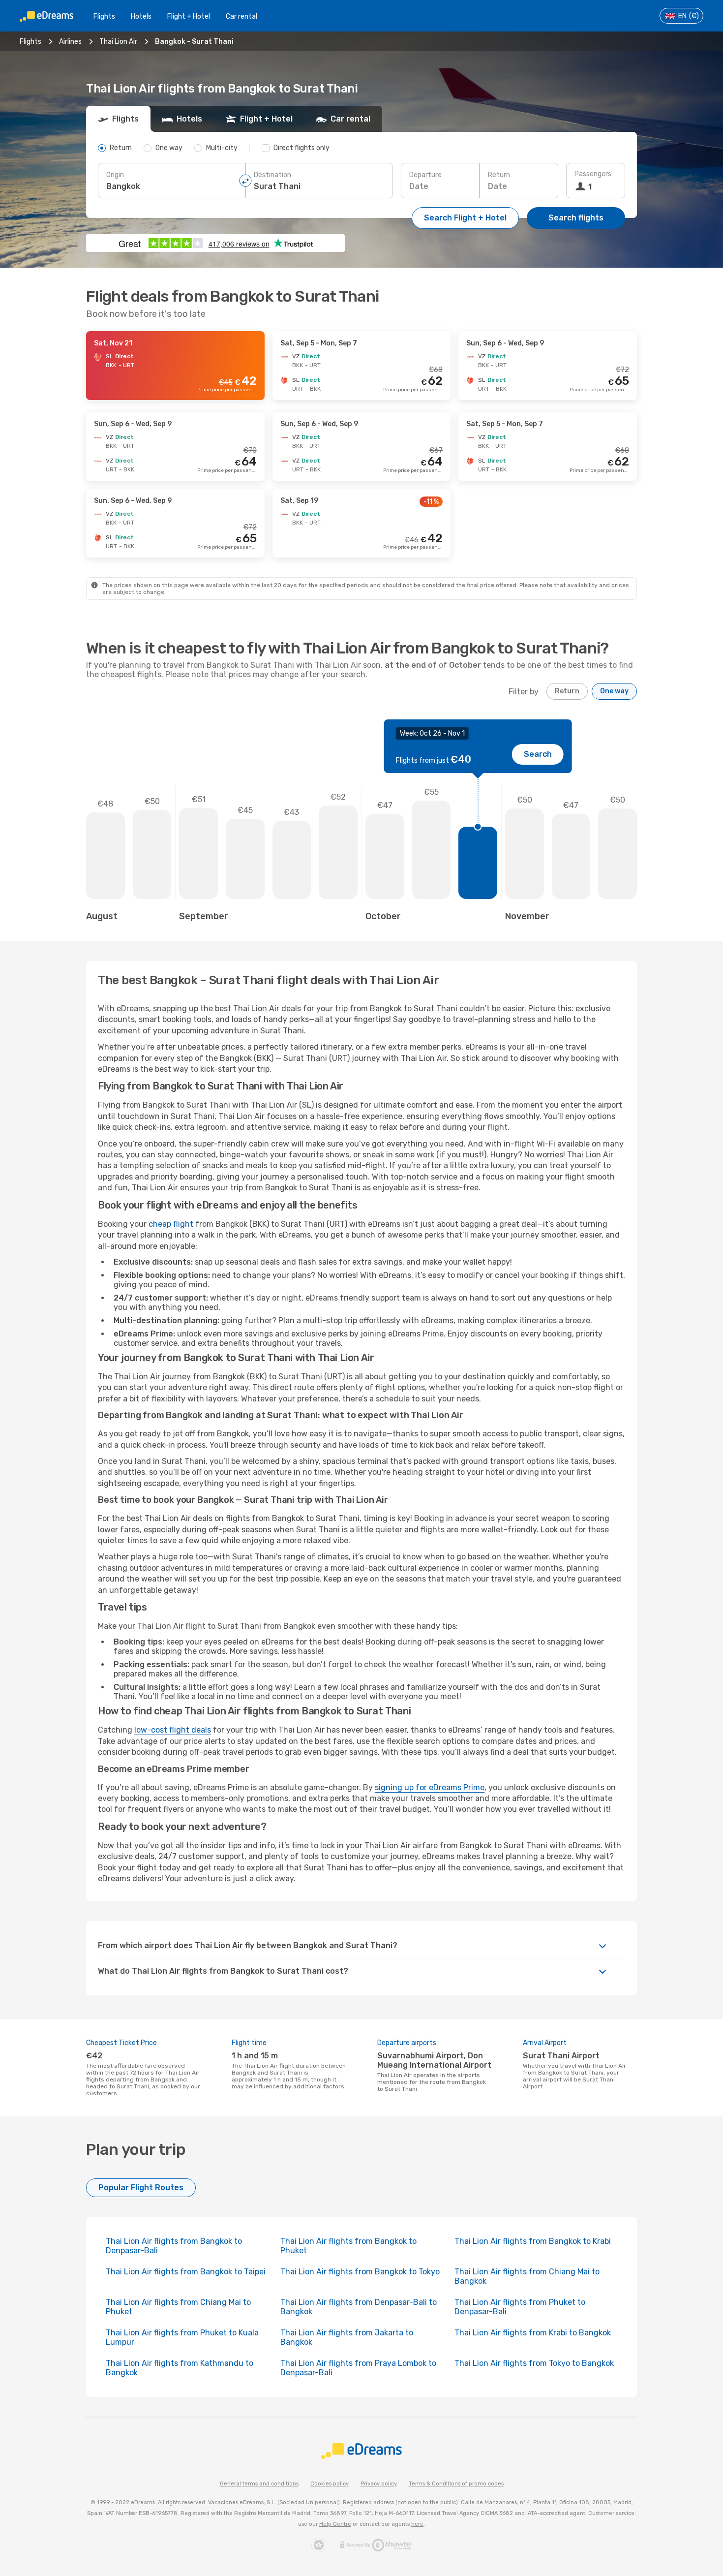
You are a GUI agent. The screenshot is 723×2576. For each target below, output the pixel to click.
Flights (104, 16)
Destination (272, 175)
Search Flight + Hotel (465, 218)
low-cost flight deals (173, 1730)
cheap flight (171, 1224)
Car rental (241, 16)
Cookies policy (330, 2484)
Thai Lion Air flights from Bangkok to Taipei (186, 2272)
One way (614, 691)
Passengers (593, 174)
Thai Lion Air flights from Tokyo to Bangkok (534, 2363)
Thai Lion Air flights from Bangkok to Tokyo (360, 2272)
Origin (115, 175)
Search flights (576, 218)
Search (538, 754)
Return (499, 175)
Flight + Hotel (189, 16)
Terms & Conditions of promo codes (456, 2484)
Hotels (141, 16)
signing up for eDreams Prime (430, 1787)
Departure (425, 175)
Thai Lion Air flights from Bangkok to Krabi (533, 2241)
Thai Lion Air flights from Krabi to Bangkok (533, 2333)
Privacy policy (379, 2484)
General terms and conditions (259, 2484)
